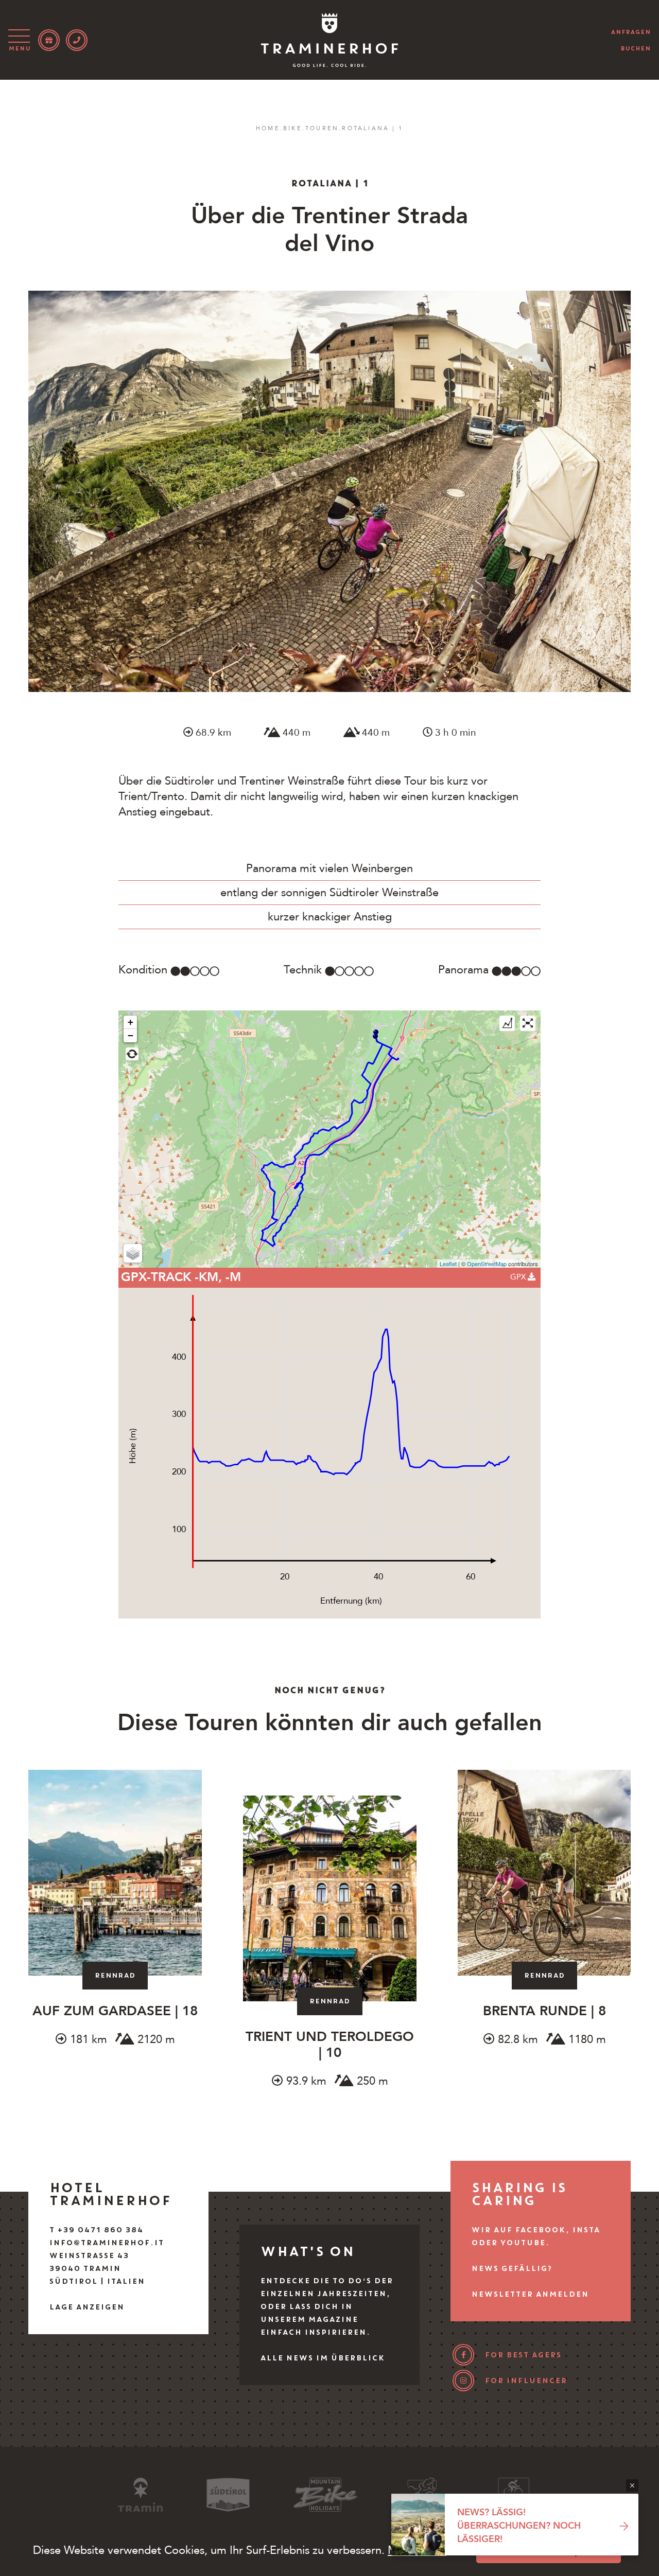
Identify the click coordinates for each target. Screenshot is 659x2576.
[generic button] (632, 2485)
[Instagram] (463, 2380)
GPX (519, 1277)
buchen (636, 48)
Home (268, 128)
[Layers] (133, 1253)
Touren (322, 128)
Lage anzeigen (86, 2307)
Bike (293, 128)
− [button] (131, 1035)
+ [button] (131, 1022)
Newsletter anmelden (530, 2294)
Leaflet (448, 1264)
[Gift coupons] (49, 40)
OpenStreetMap (487, 1264)
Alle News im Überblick (322, 2358)
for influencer (526, 2380)
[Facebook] (463, 2355)
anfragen (631, 32)
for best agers (523, 2355)
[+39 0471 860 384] (77, 40)
